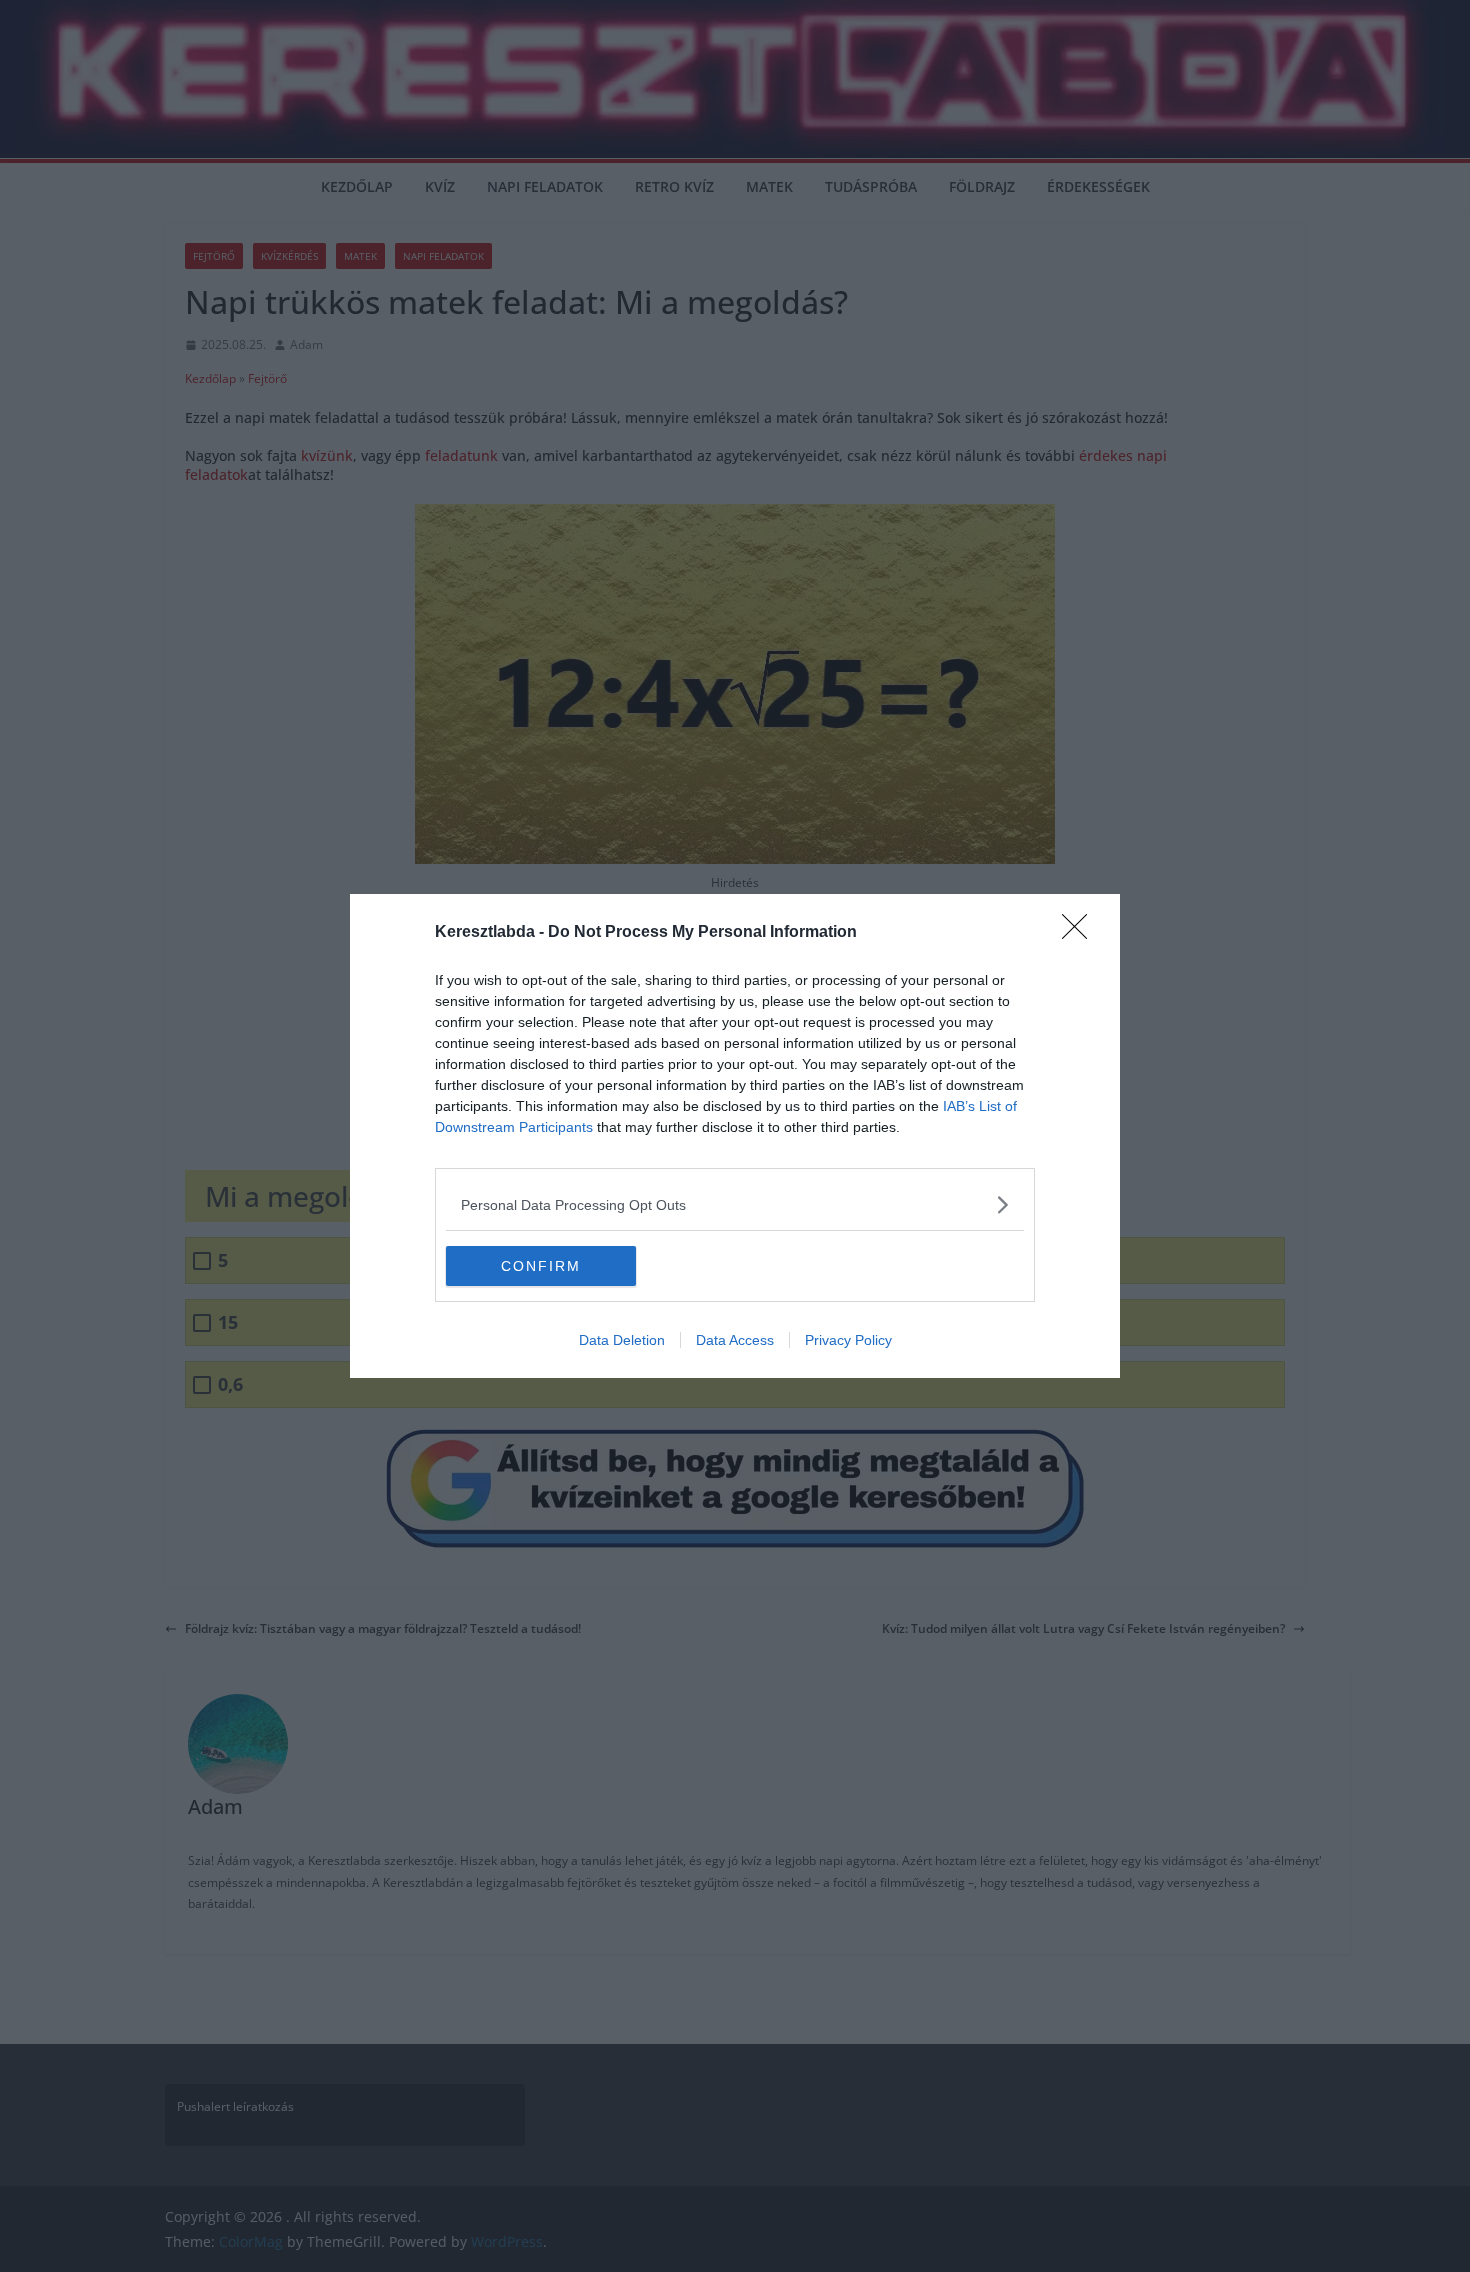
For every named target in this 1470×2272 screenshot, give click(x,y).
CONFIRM (541, 1266)
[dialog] (735, 1136)
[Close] (1081, 933)
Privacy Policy (848, 1340)
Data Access (735, 1340)
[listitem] (735, 1204)
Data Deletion (622, 1340)
